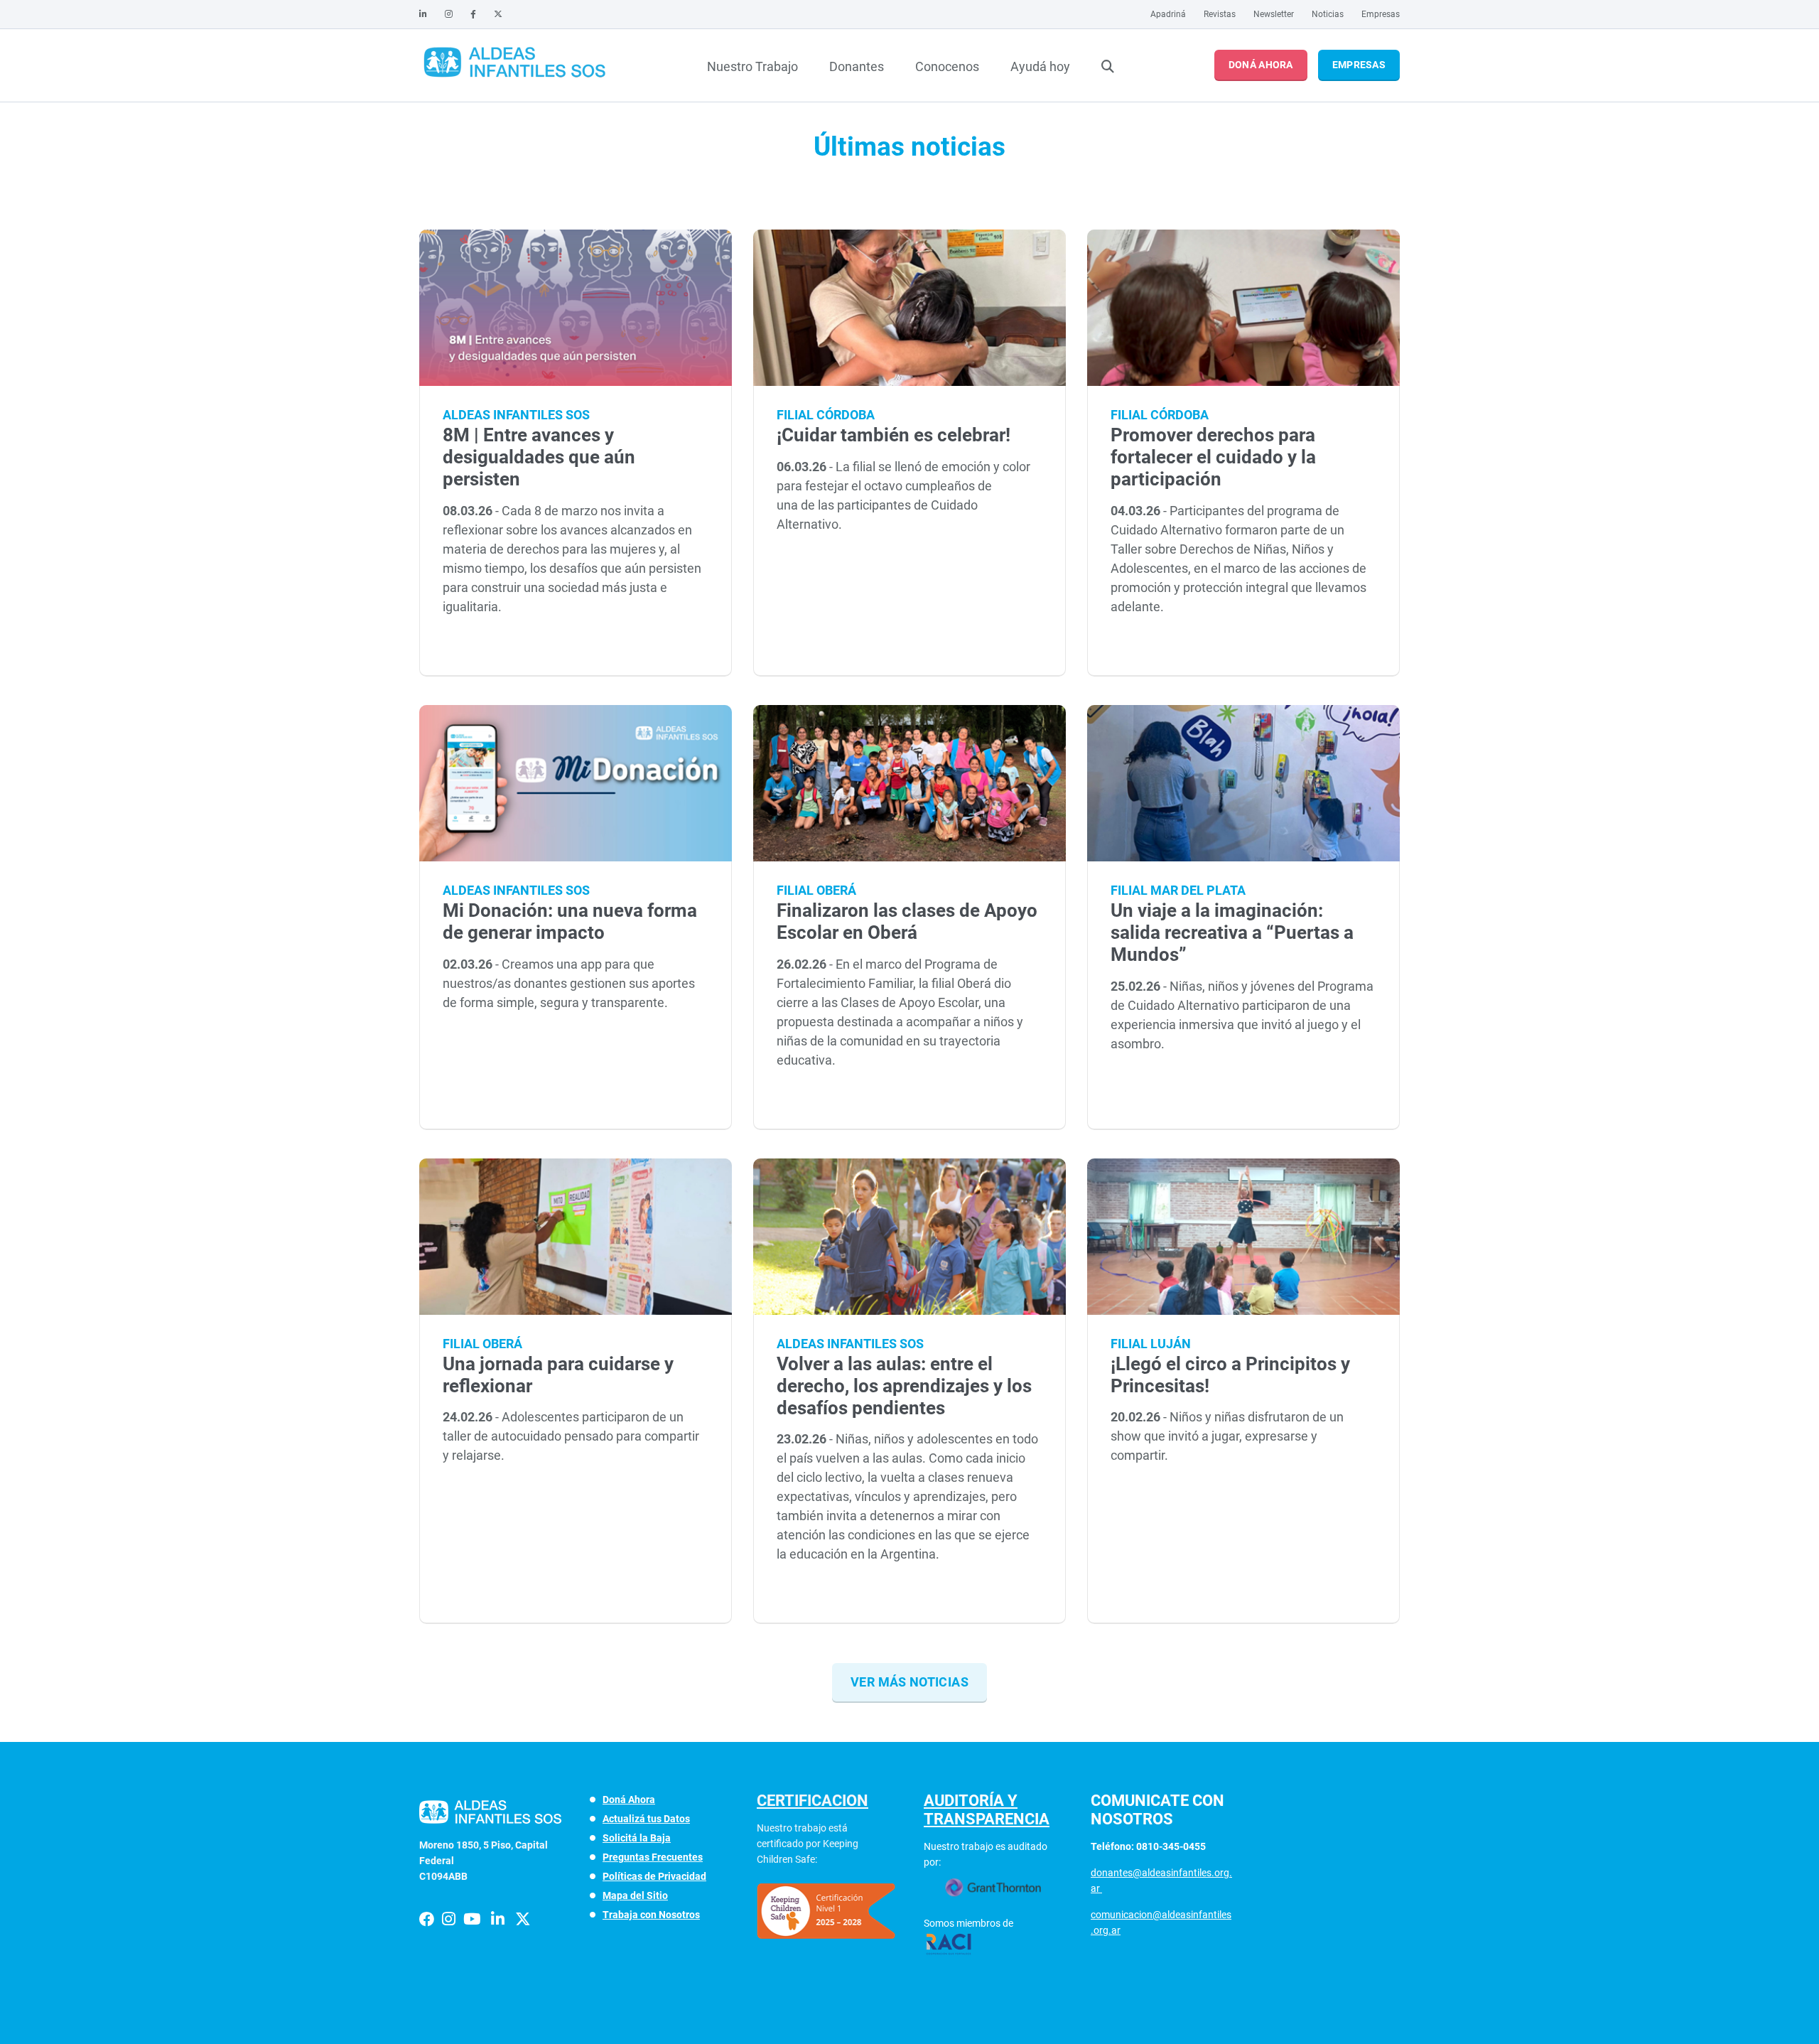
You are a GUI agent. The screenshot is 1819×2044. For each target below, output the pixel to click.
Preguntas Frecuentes (653, 1857)
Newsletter (1274, 14)
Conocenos (947, 66)
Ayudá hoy (1040, 66)
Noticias (1328, 14)
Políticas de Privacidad (654, 1876)
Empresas (1381, 14)
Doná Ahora (1261, 65)
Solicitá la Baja (637, 1838)
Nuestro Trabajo (752, 66)
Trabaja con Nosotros (651, 1915)
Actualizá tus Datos (646, 1819)
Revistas (1220, 14)
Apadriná (1168, 14)
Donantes (857, 66)
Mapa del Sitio (635, 1895)
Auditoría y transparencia (987, 1810)
